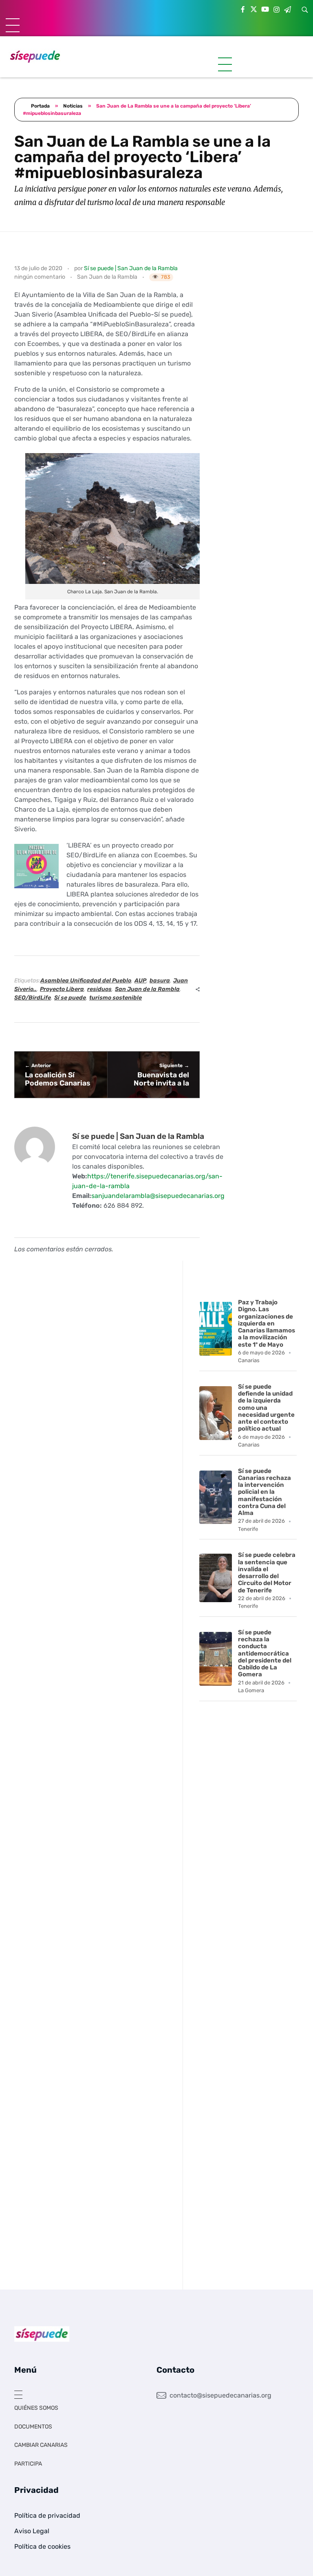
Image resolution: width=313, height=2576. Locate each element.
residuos (99, 989)
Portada (40, 106)
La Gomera (251, 1690)
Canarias (249, 1360)
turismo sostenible (116, 998)
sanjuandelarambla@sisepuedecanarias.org (158, 1196)
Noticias (73, 106)
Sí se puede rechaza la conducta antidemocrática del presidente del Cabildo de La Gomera (265, 1653)
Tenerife (248, 1529)
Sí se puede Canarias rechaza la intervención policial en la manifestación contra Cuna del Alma (265, 1492)
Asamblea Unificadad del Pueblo (86, 981)
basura (160, 981)
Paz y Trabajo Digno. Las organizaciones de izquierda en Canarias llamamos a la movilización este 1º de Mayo (267, 1323)
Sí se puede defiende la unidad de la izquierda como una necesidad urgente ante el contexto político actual (266, 1408)
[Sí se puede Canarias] (35, 56)
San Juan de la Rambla (107, 277)
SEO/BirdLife (33, 998)
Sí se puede (70, 998)
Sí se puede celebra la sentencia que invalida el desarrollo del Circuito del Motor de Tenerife (267, 1572)
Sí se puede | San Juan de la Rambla (131, 268)
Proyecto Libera (62, 989)
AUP (140, 981)
